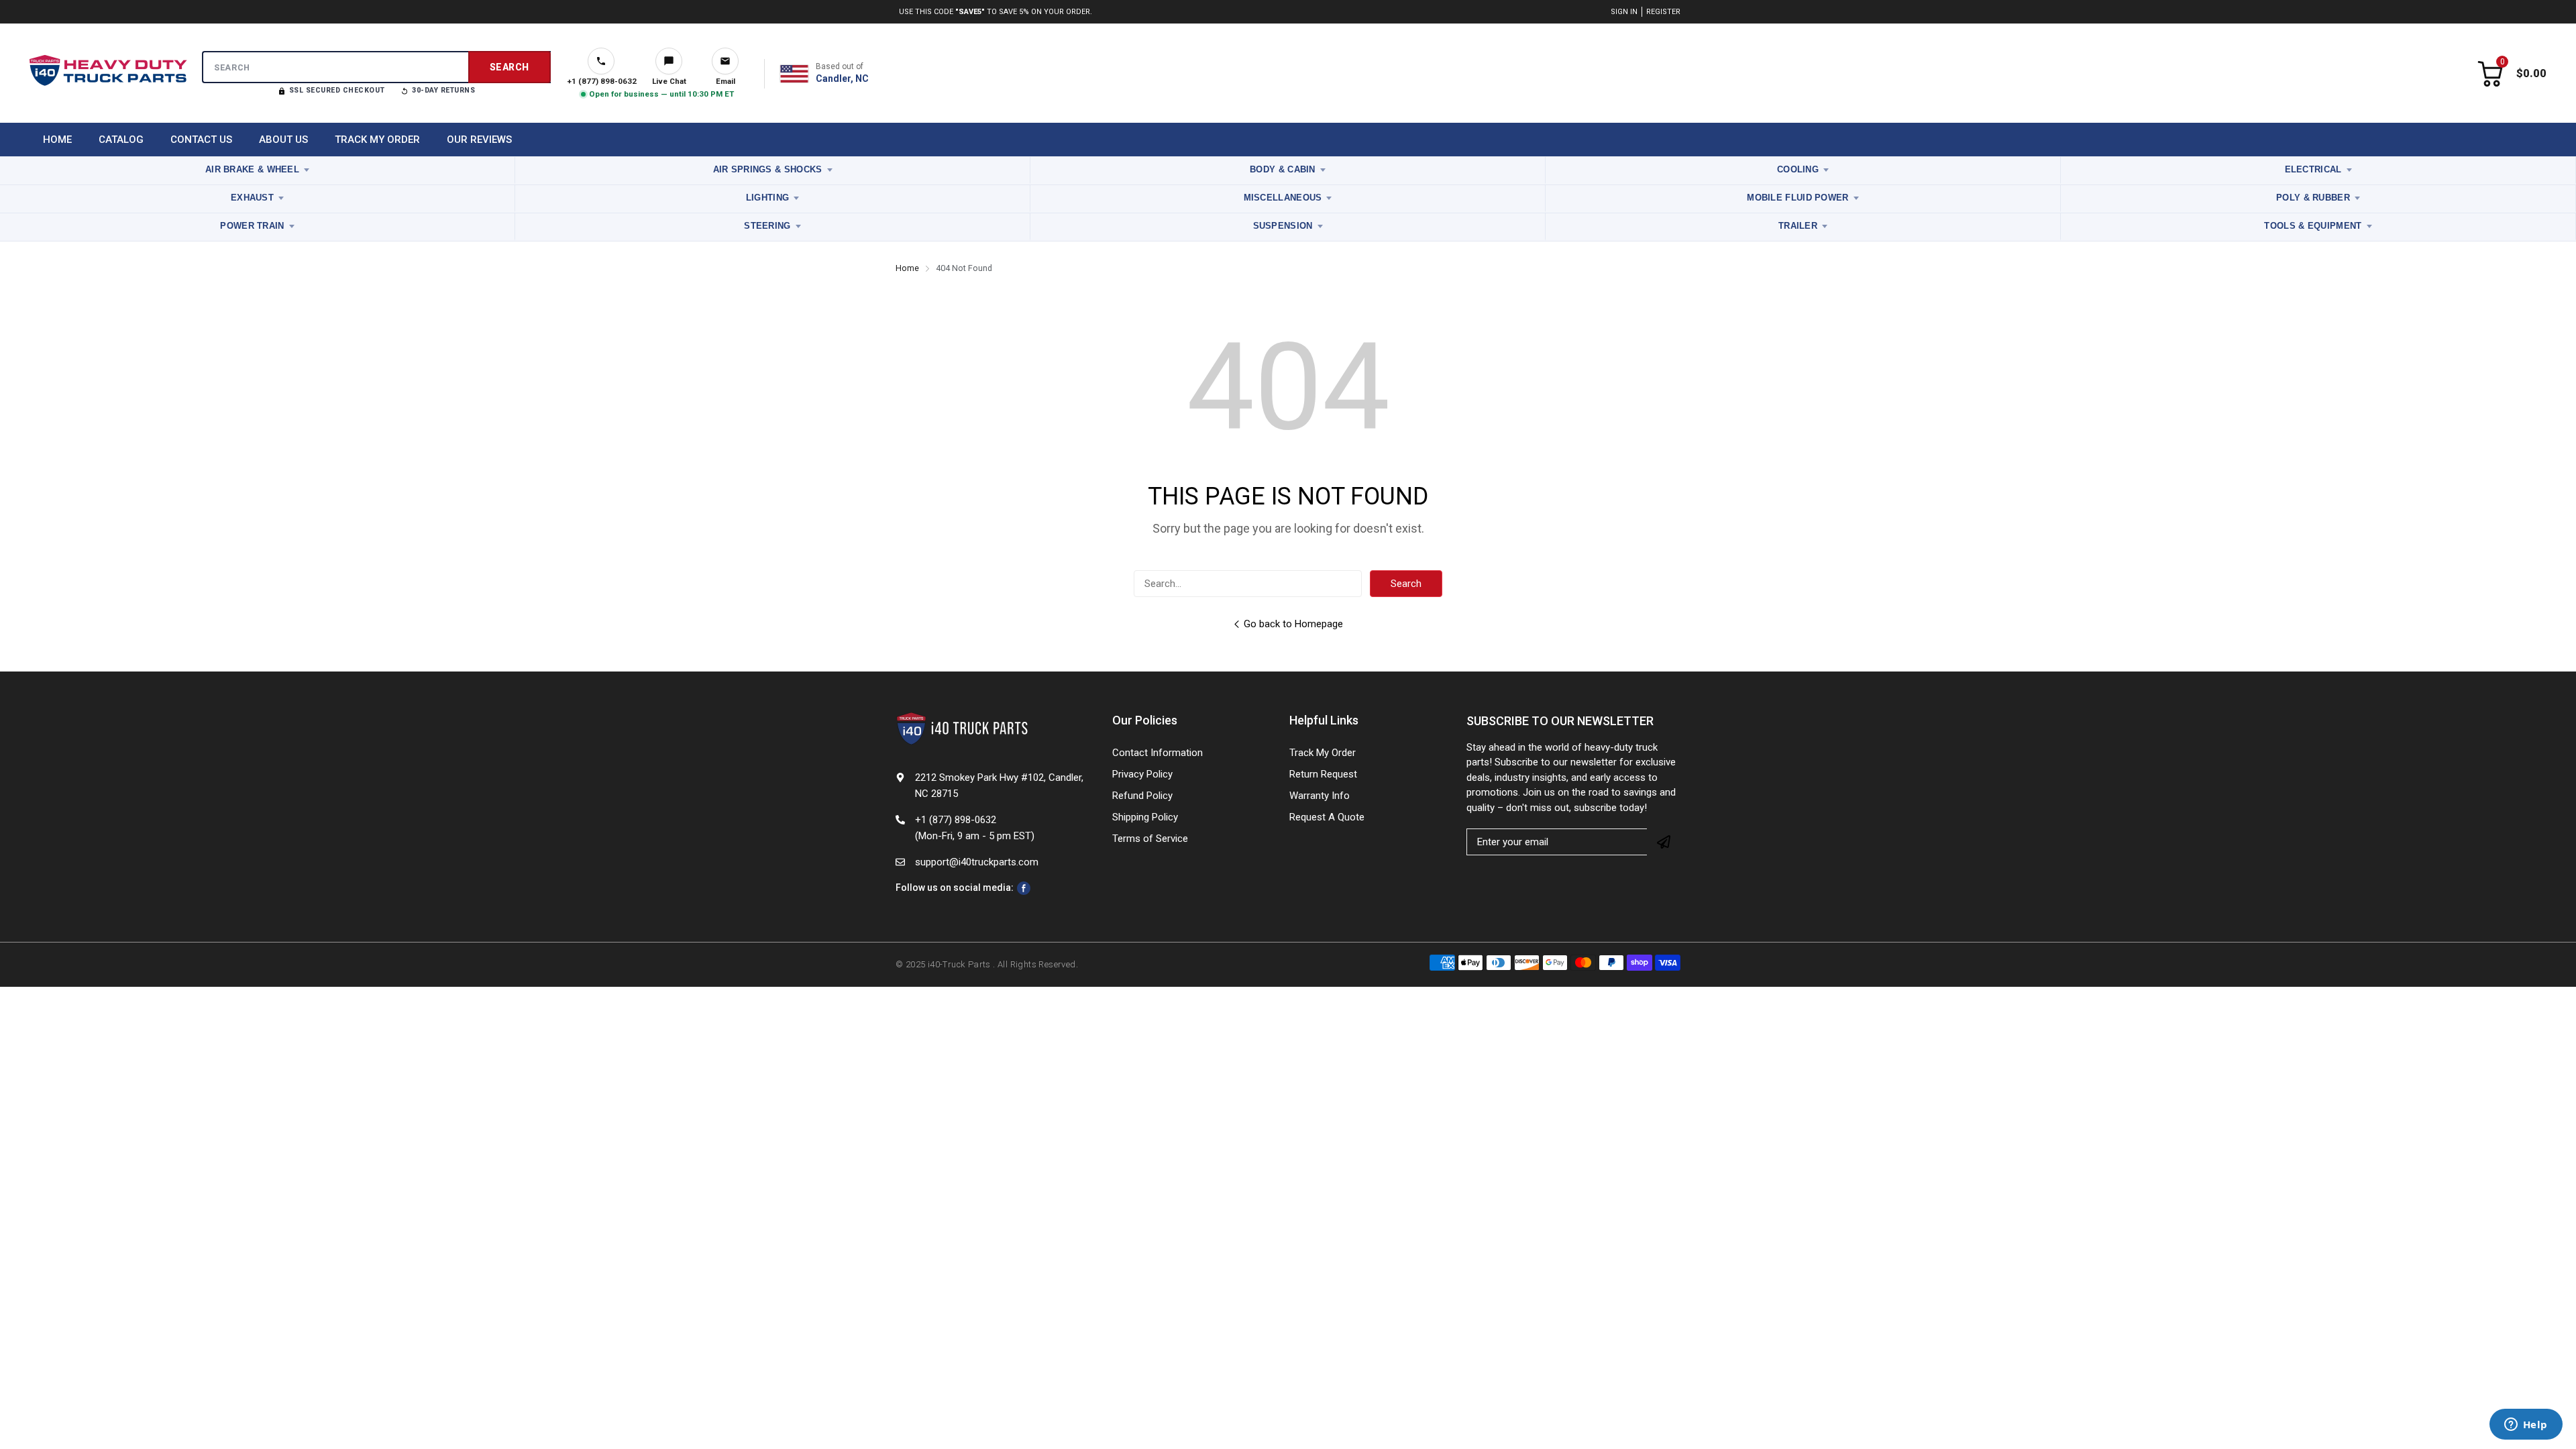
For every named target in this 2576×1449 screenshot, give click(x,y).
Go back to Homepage (1293, 624)
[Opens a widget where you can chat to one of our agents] (2526, 1426)
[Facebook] (1024, 888)
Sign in (1624, 12)
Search (1406, 584)
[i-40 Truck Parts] (108, 74)
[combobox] (376, 67)
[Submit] (1664, 842)
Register (1663, 12)
